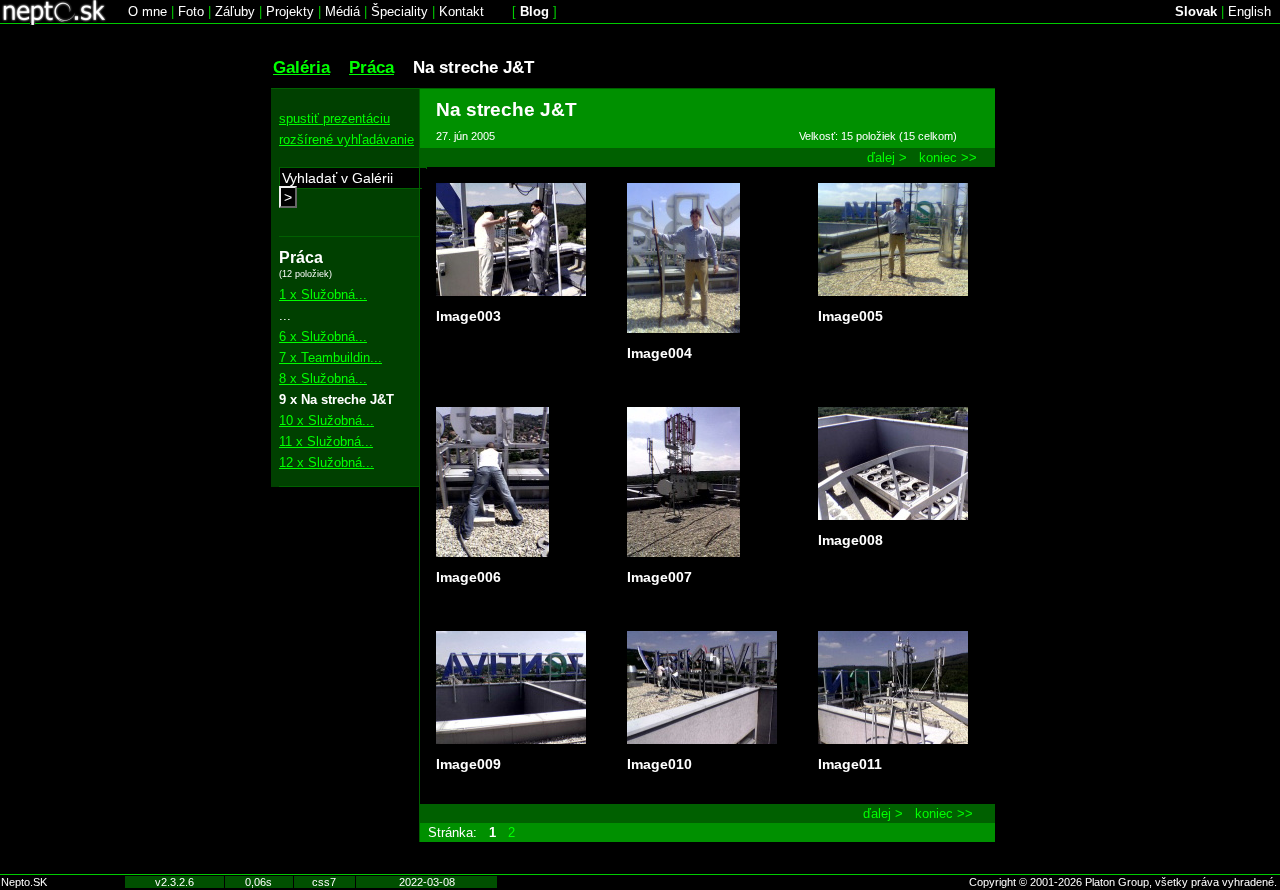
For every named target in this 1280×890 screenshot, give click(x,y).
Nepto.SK (24, 882)
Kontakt (461, 11)
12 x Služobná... (326, 462)
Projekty (290, 11)
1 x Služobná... (323, 294)
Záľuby (235, 11)
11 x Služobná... (326, 441)
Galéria (301, 67)
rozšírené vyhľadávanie (346, 139)
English (1249, 11)
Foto (191, 11)
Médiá (342, 11)
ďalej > (887, 157)
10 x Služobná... (326, 420)
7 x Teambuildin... (330, 357)
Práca (371, 67)
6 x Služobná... (323, 336)
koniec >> (948, 157)
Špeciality (399, 11)
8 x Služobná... (323, 378)
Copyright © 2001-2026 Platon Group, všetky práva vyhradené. (1123, 882)
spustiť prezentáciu (334, 118)
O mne (147, 11)
